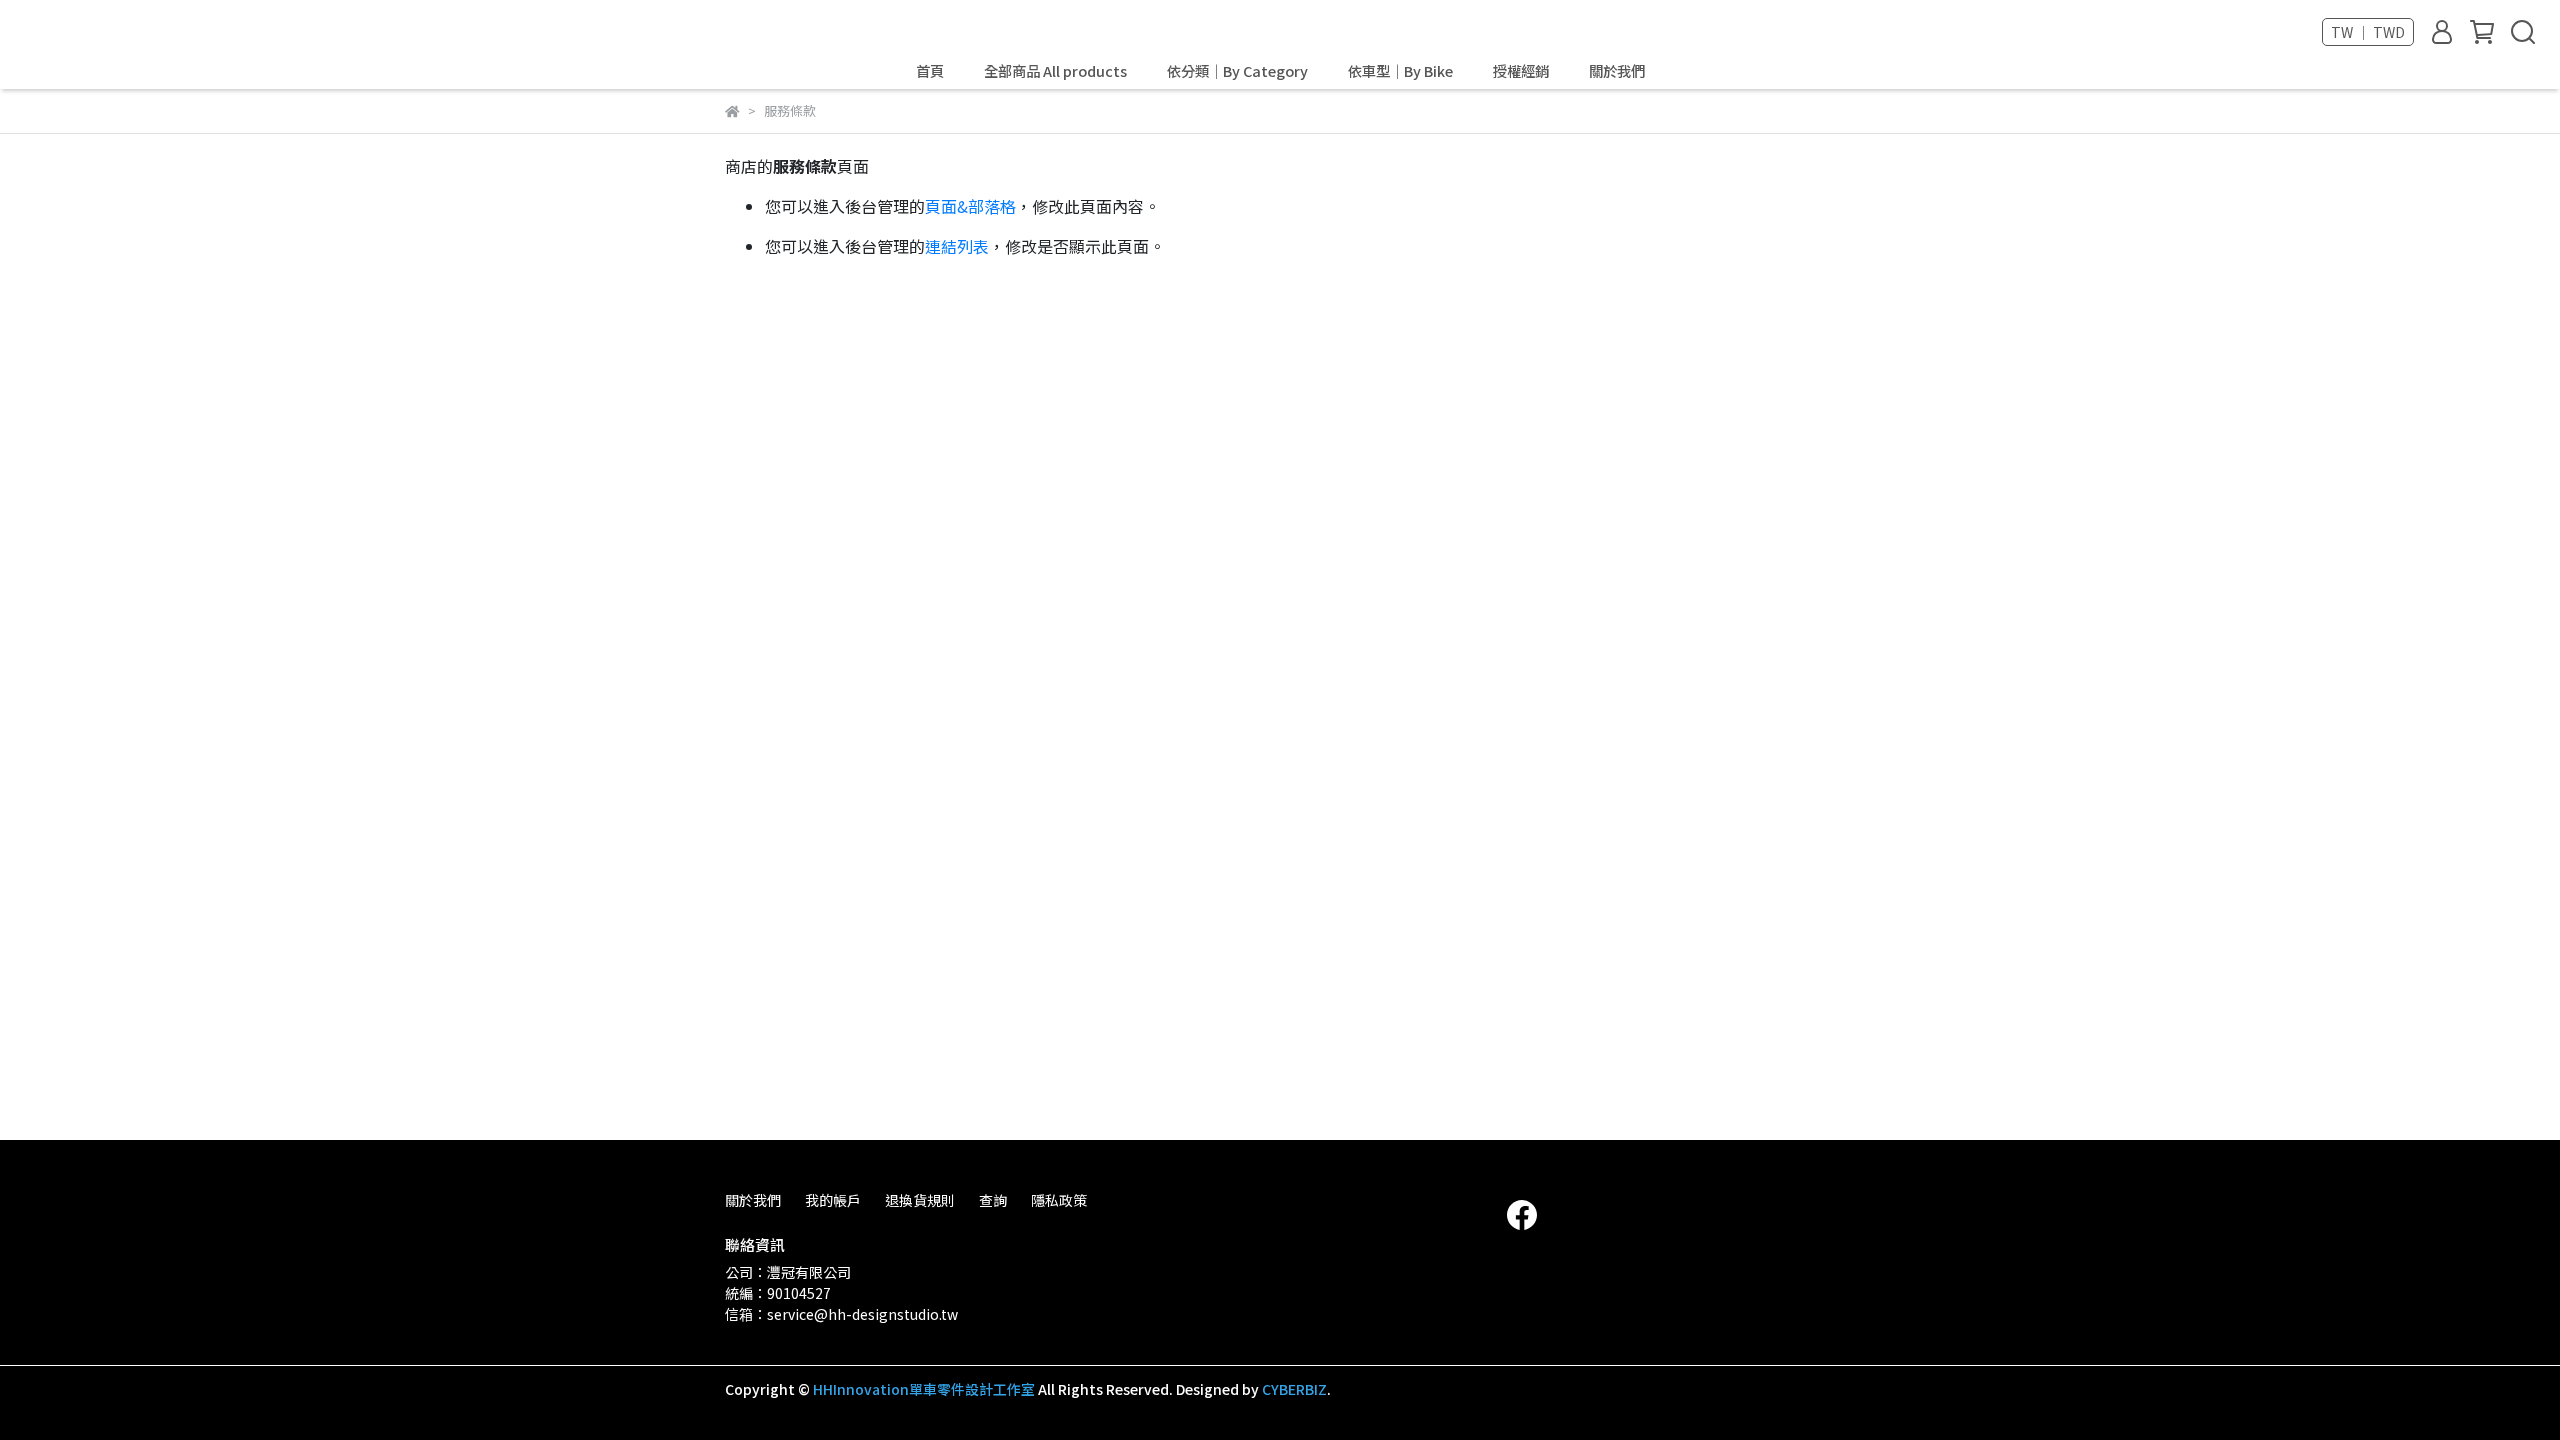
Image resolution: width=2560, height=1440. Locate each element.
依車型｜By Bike (1400, 71)
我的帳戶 (833, 1200)
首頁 (930, 71)
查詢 (993, 1200)
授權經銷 (1521, 71)
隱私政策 (1059, 1200)
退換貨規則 (920, 1200)
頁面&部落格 (970, 206)
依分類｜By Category (1237, 71)
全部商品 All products (1055, 71)
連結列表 (957, 246)
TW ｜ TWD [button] (2368, 32)
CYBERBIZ (1294, 1389)
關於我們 (1617, 71)
